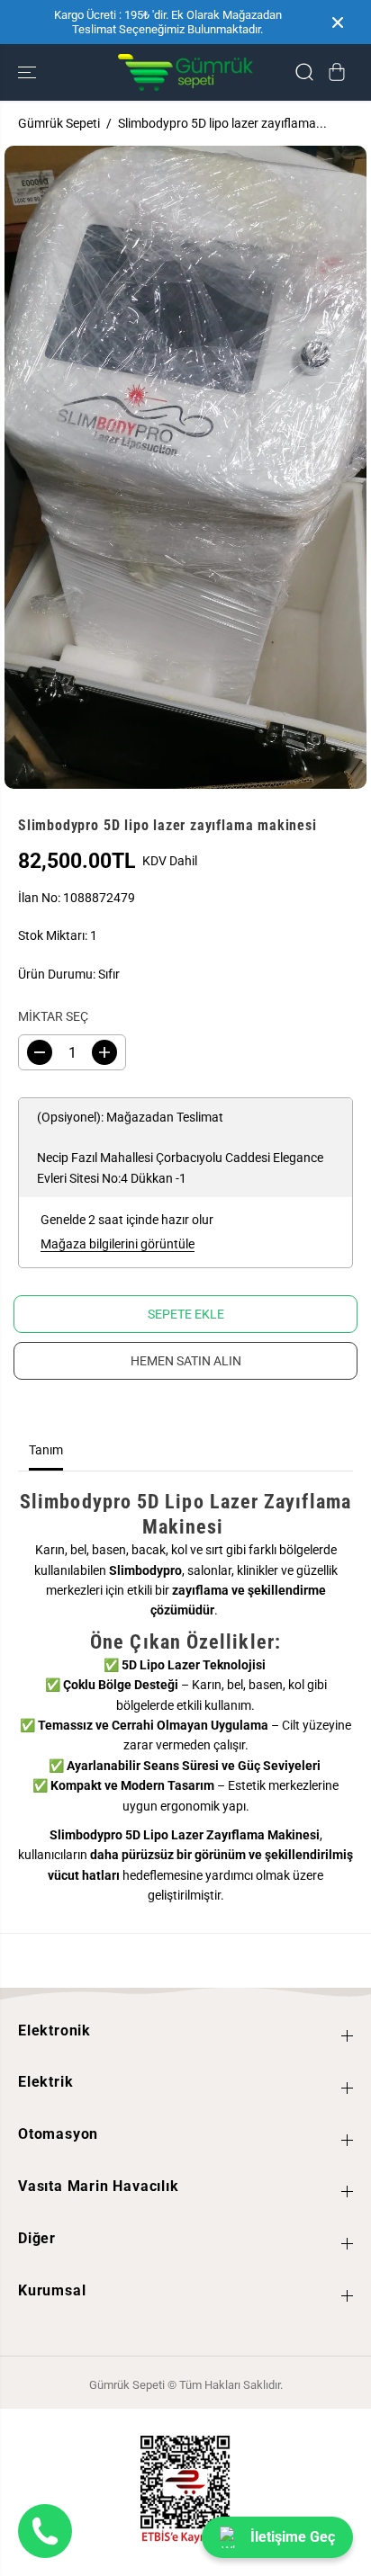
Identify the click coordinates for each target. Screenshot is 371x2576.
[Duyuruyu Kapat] (338, 22)
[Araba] (337, 72)
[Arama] (304, 72)
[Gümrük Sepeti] (185, 72)
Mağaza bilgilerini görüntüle (118, 1244)
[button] (29, 72)
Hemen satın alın (186, 1361)
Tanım (46, 1450)
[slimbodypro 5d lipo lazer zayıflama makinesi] (185, 467)
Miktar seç (53, 1016)
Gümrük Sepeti (59, 123)
